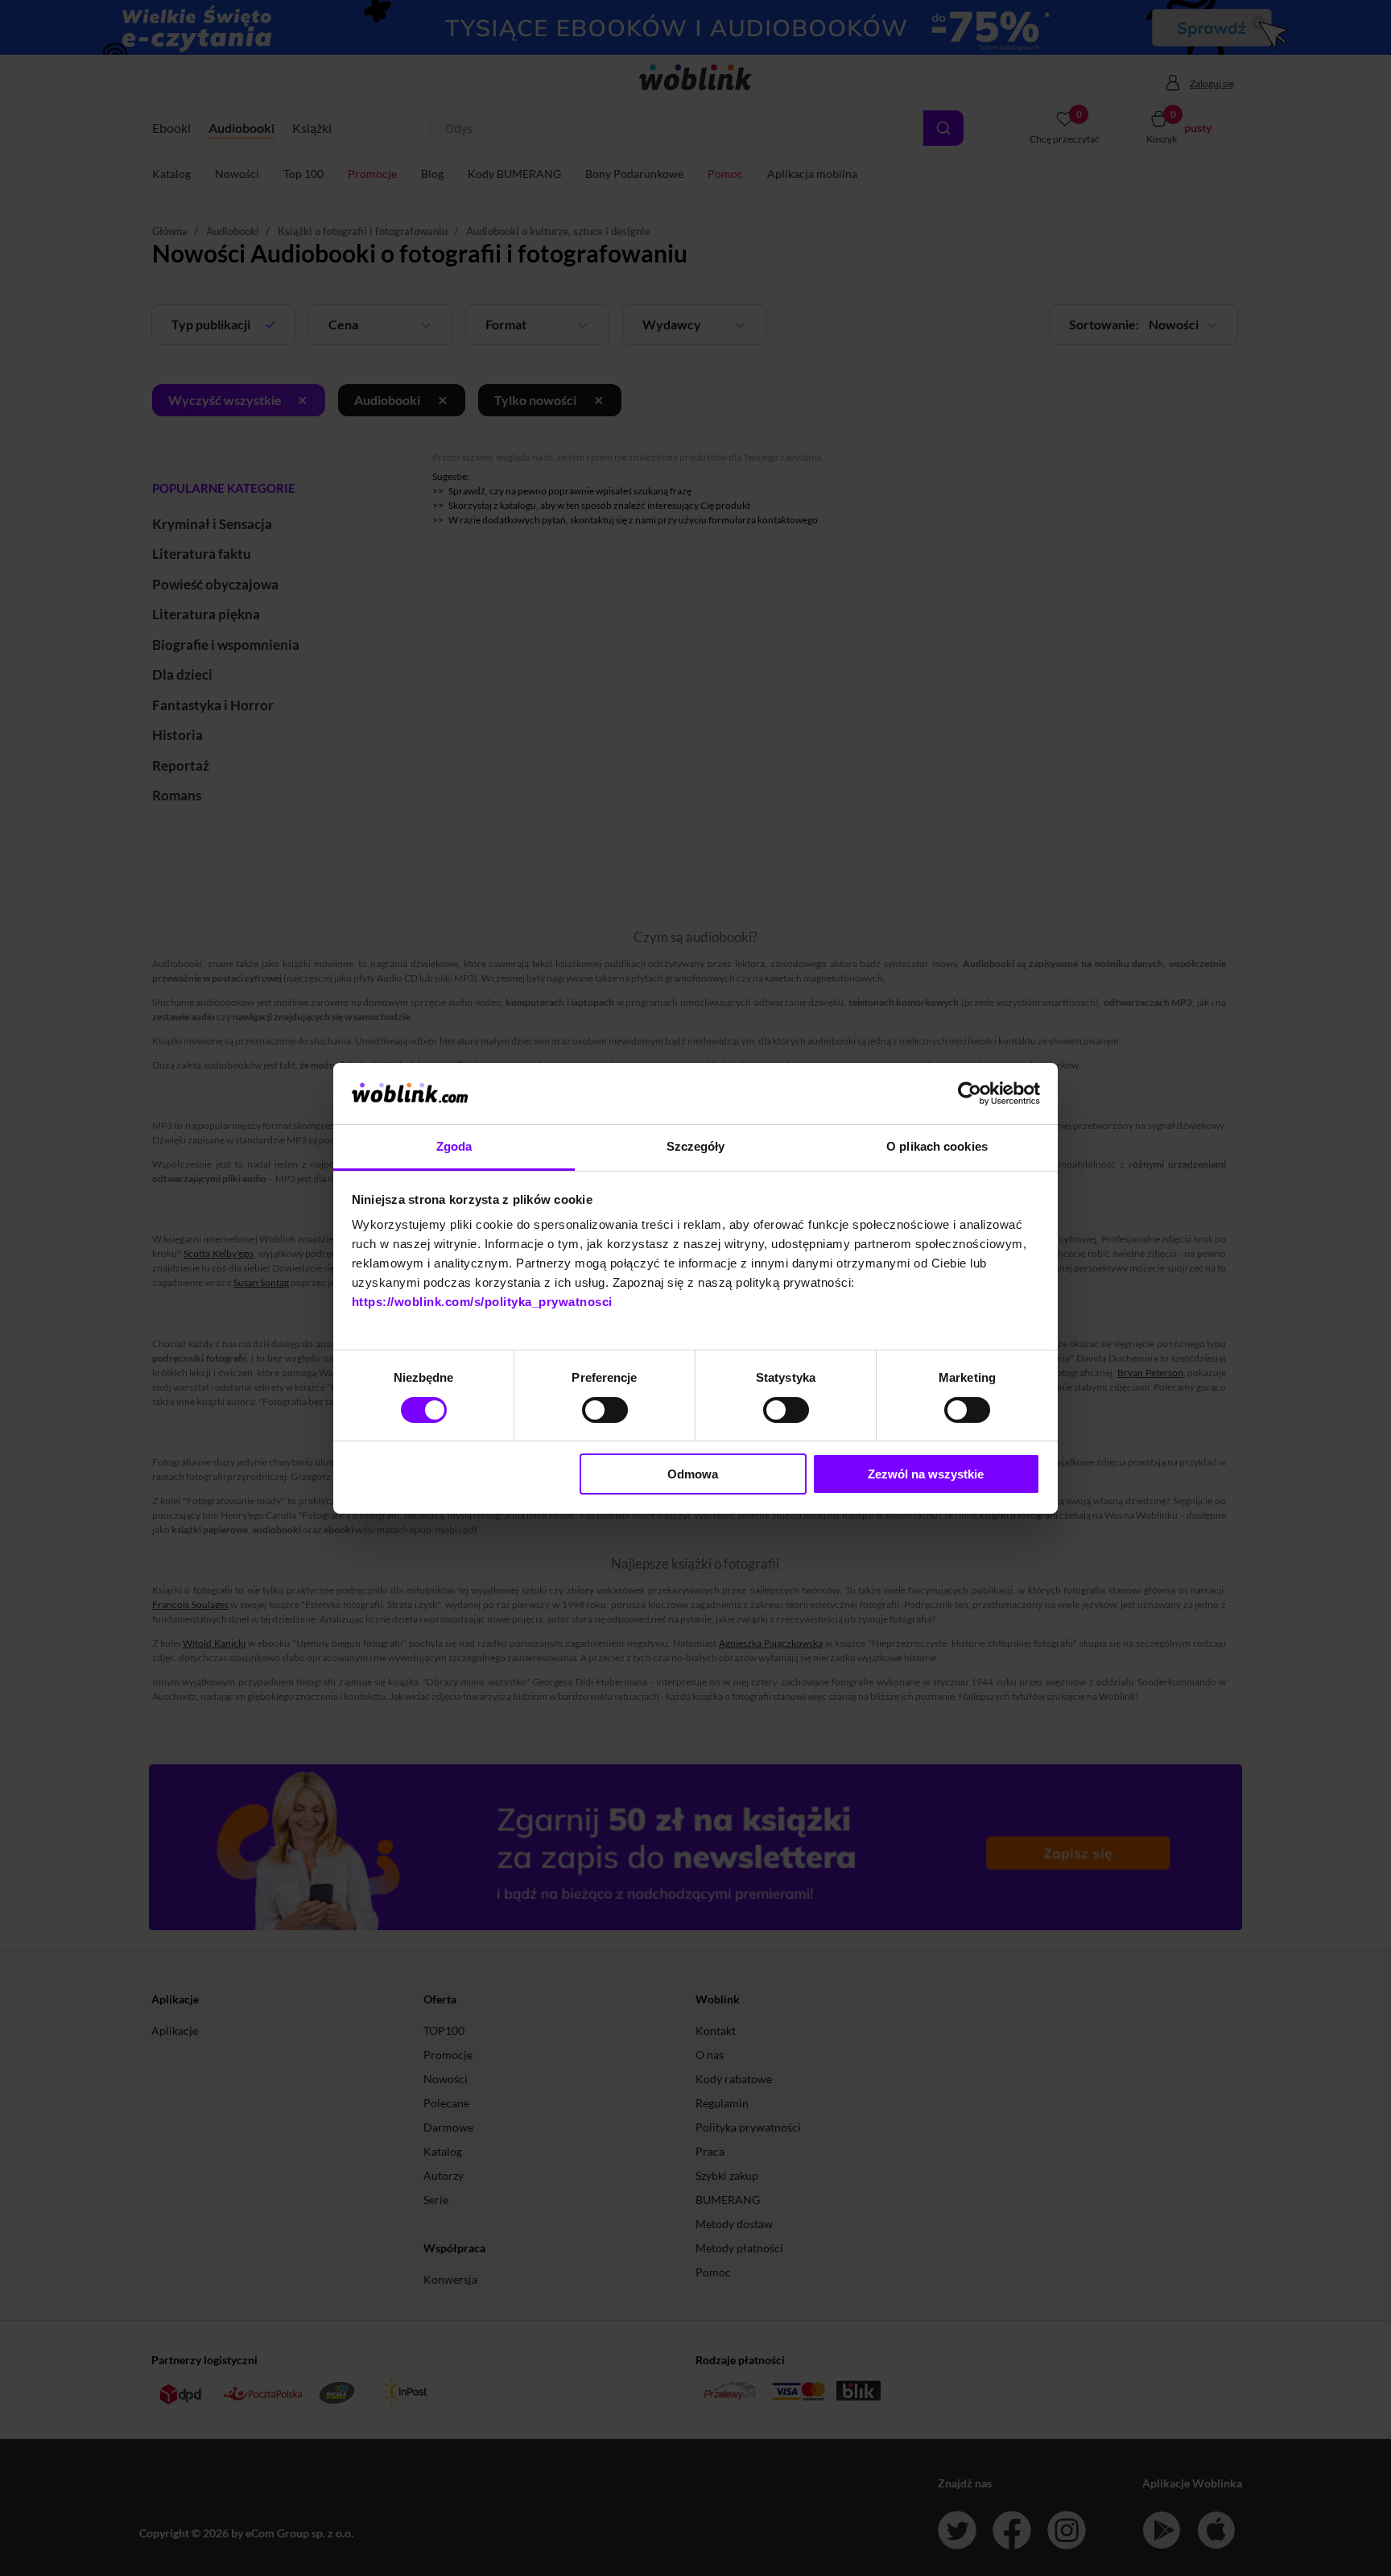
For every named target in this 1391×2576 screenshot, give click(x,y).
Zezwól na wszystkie (926, 1474)
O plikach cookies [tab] (937, 1146)
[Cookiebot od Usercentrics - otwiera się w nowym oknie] (970, 1094)
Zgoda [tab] (454, 1146)
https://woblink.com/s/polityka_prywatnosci (482, 1302)
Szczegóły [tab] (696, 1146)
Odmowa (693, 1474)
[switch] (605, 1410)
